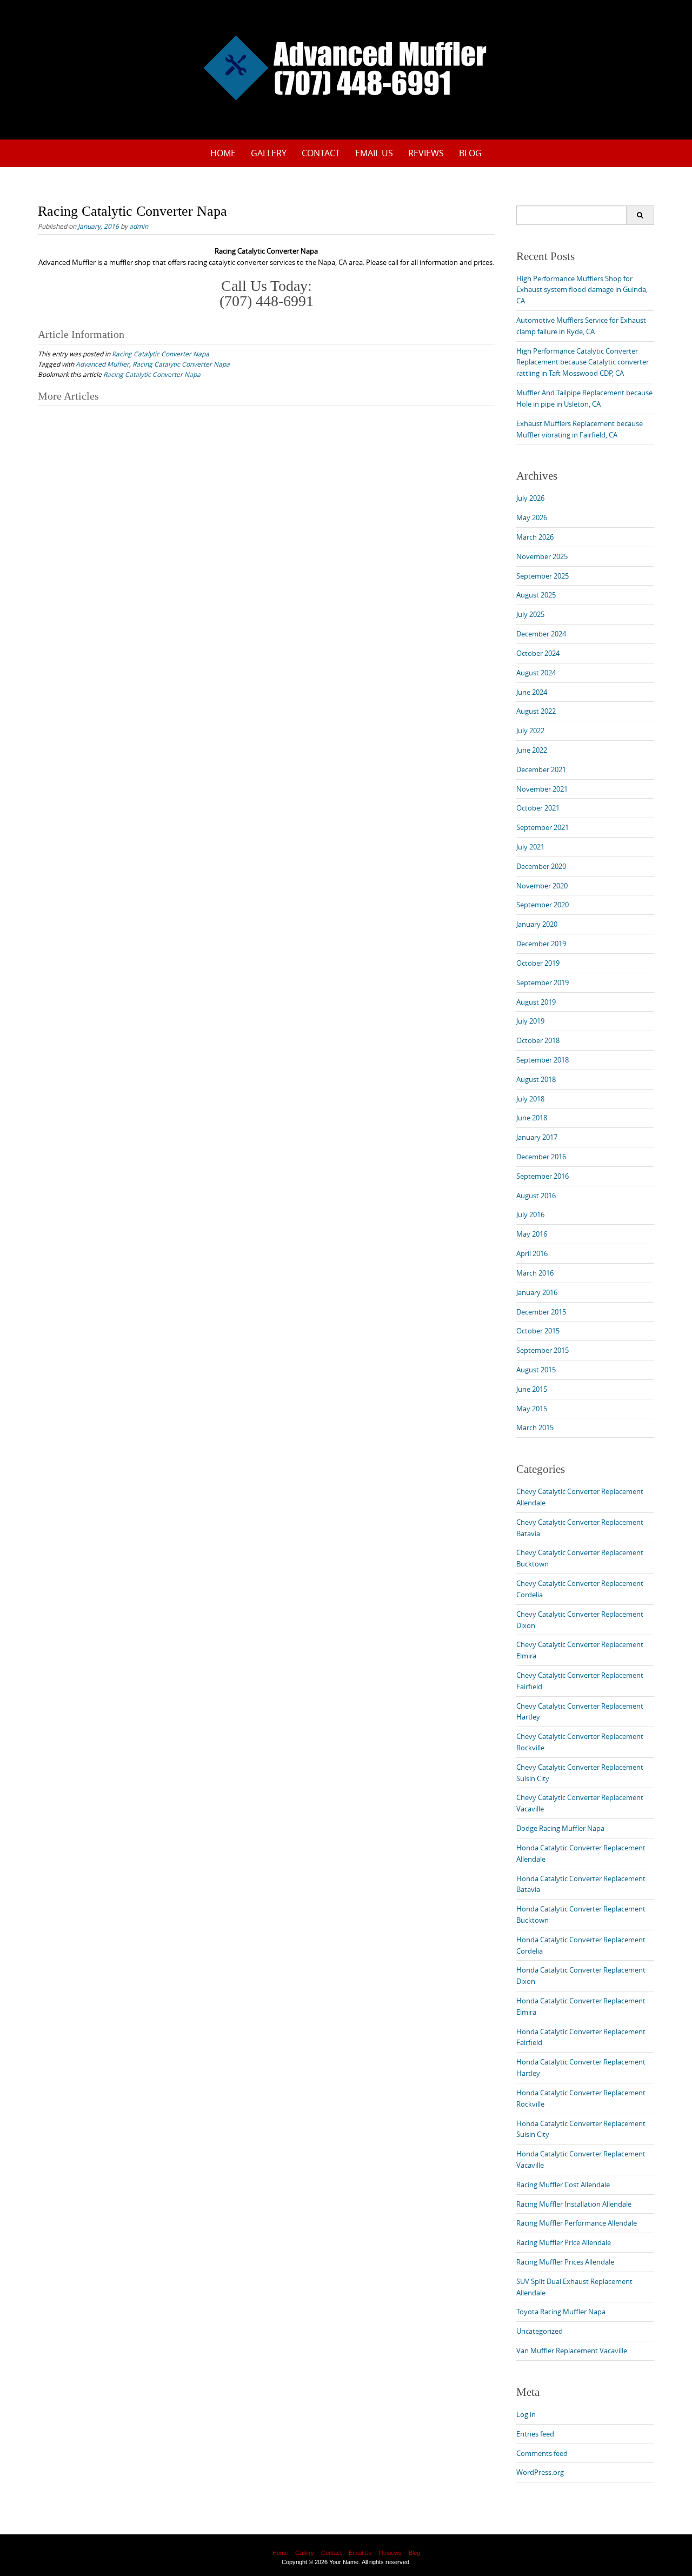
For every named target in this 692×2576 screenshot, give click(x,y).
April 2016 (532, 1253)
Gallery (269, 153)
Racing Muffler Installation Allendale (574, 2204)
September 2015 (543, 1350)
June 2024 (532, 692)
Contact (321, 153)
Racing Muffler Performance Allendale (577, 2223)
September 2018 (543, 1060)
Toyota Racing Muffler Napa (561, 2312)
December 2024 (541, 634)
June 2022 (532, 750)
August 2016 (536, 1196)
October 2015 (538, 1331)
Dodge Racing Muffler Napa (560, 1828)
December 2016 (541, 1157)
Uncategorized (540, 2331)
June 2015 (532, 1389)
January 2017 (537, 1137)
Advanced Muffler (102, 364)
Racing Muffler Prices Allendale (565, 2262)
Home (223, 153)
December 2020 (541, 866)
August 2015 (536, 1370)
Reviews (426, 153)
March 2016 (535, 1273)
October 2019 (538, 963)
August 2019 (536, 1002)
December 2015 (541, 1312)
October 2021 (538, 808)
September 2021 (543, 827)
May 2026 (532, 517)
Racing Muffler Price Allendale (564, 2242)
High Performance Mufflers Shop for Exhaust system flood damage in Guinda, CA (582, 290)
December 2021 (541, 769)
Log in (526, 2414)
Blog (470, 153)
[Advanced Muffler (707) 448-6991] (346, 68)
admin (139, 226)
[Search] (640, 215)
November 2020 (542, 886)
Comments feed (542, 2453)
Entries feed (535, 2434)
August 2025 (536, 595)
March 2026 (535, 537)
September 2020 (543, 905)
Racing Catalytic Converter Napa (161, 354)
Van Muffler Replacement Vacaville (572, 2351)
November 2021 (542, 789)
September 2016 (543, 1176)
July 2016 (530, 1214)
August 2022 (536, 711)
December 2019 (541, 944)
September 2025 (543, 576)
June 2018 (532, 1118)
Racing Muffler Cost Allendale (563, 2185)
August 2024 (536, 673)
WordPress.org (540, 2472)
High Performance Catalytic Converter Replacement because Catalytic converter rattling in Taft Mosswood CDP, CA (583, 362)
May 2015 (532, 1409)
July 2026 (530, 498)
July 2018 (530, 1099)
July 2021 (530, 847)
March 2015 (535, 1428)
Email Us (374, 153)
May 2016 (532, 1234)
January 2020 (537, 924)
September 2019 (543, 982)
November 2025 (542, 556)
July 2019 (530, 1021)
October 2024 (538, 653)
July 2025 (530, 614)
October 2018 (538, 1040)
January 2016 (537, 1292)
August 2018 (536, 1079)
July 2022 (530, 731)
